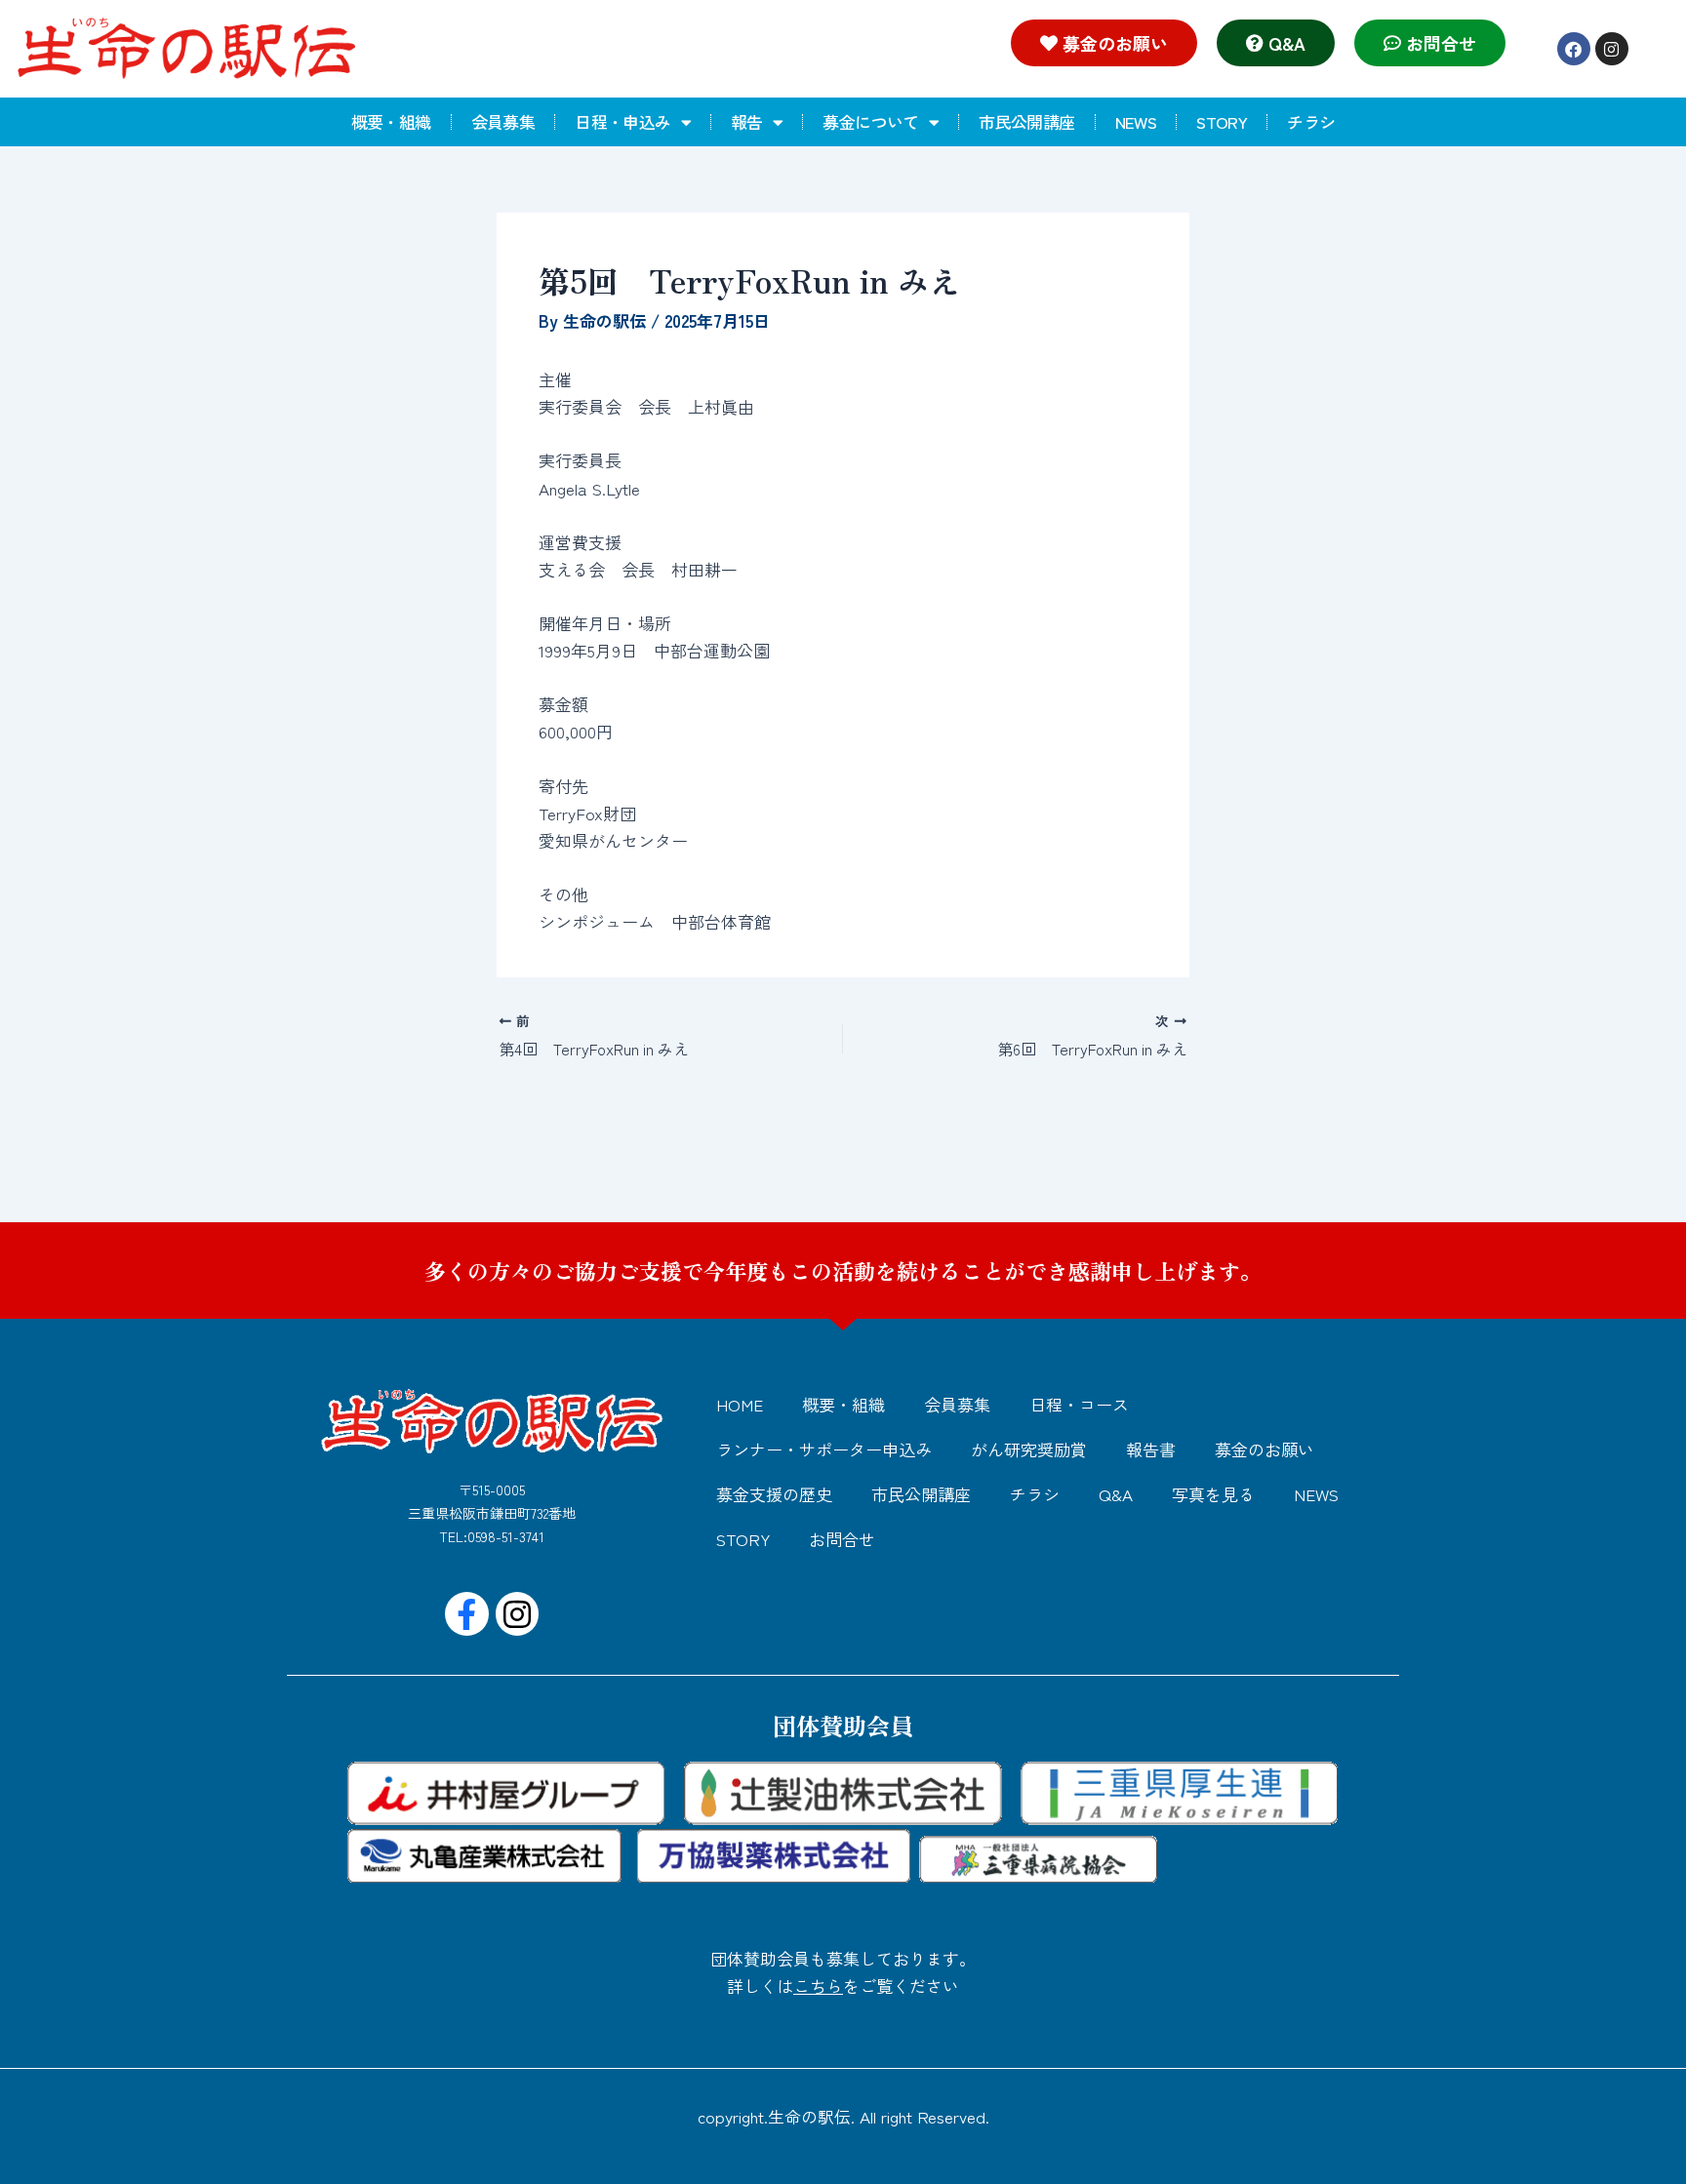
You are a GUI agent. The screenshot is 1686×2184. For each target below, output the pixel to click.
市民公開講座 (1026, 121)
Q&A (1116, 1494)
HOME (740, 1404)
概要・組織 (391, 121)
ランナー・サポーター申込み (824, 1449)
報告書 (1151, 1449)
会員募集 (503, 121)
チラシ (1311, 121)
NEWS (1136, 121)
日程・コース (1079, 1404)
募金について (870, 121)
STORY (1222, 121)
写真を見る (1213, 1494)
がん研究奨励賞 (1029, 1449)
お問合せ (842, 1539)
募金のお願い (1264, 1449)
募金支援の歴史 (774, 1494)
